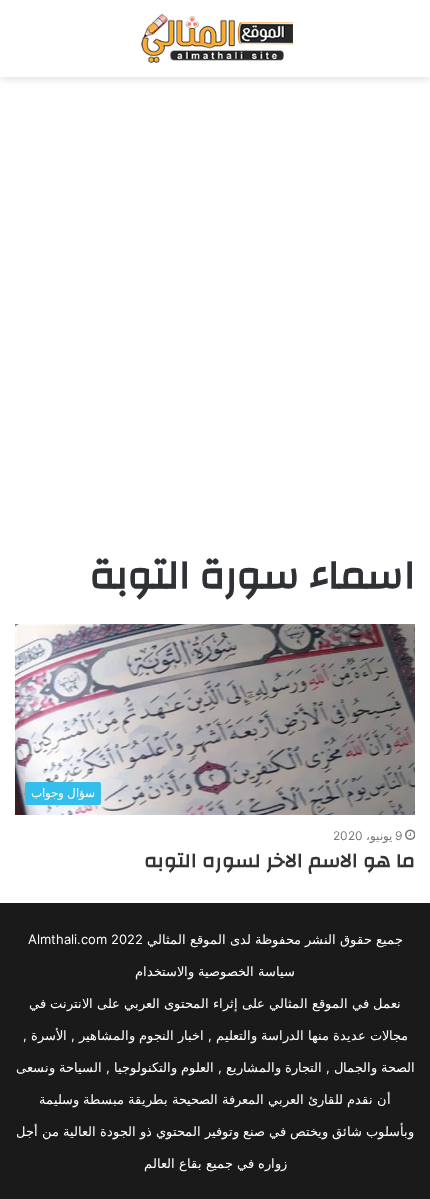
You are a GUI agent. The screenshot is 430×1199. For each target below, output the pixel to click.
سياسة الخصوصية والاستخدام (215, 971)
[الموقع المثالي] (214, 38)
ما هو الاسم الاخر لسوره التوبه (279, 860)
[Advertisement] (215, 312)
